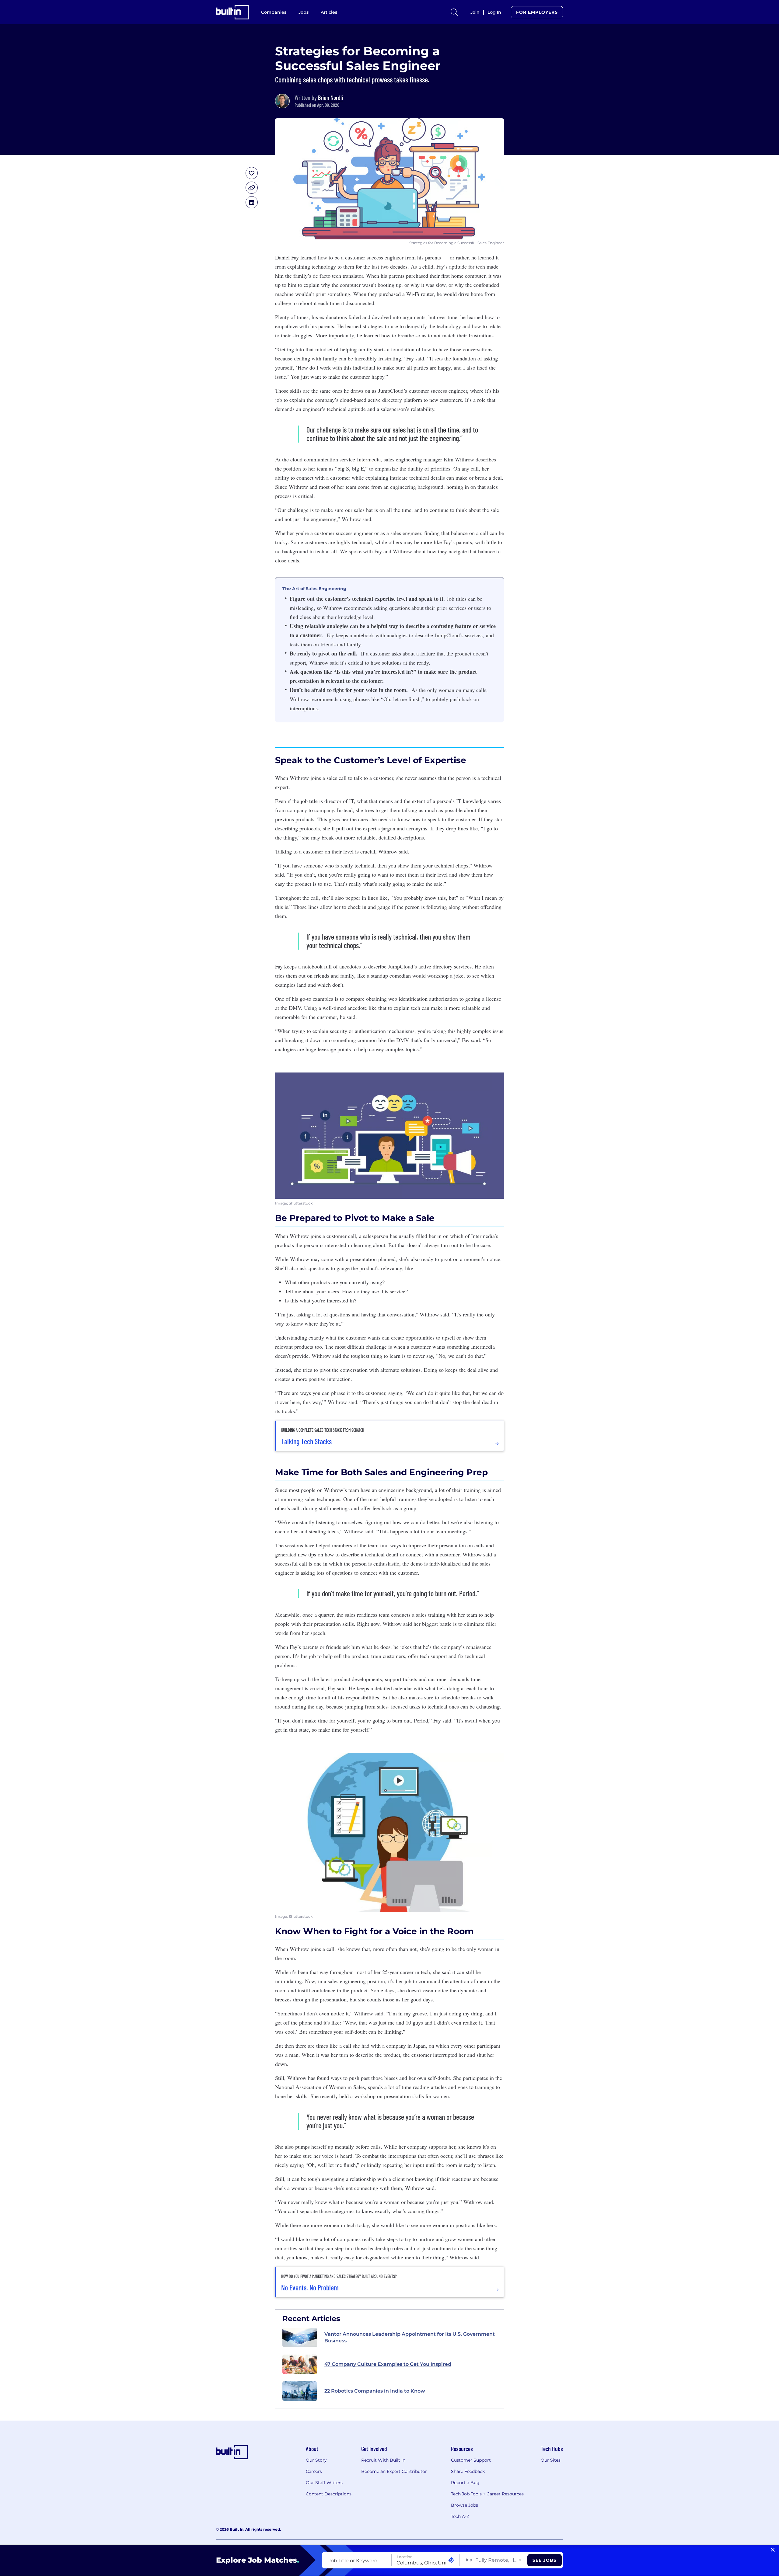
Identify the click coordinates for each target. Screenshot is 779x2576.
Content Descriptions (329, 2494)
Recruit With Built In (383, 2460)
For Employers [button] (537, 12)
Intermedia (369, 459)
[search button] (454, 12)
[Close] (773, 2550)
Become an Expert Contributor (394, 2471)
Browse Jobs (465, 2505)
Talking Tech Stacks (306, 1441)
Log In (494, 12)
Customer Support (471, 2460)
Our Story (316, 2460)
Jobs (304, 12)
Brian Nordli (330, 97)
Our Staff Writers (324, 2483)
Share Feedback (468, 2471)
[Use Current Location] (451, 2560)
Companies (274, 12)
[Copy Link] (252, 188)
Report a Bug (465, 2483)
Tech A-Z (460, 2516)
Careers (314, 2471)
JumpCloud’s (393, 391)
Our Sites (551, 2460)
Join (475, 12)
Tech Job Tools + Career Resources (487, 2494)
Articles (329, 12)
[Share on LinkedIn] (252, 202)
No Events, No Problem (310, 2288)
